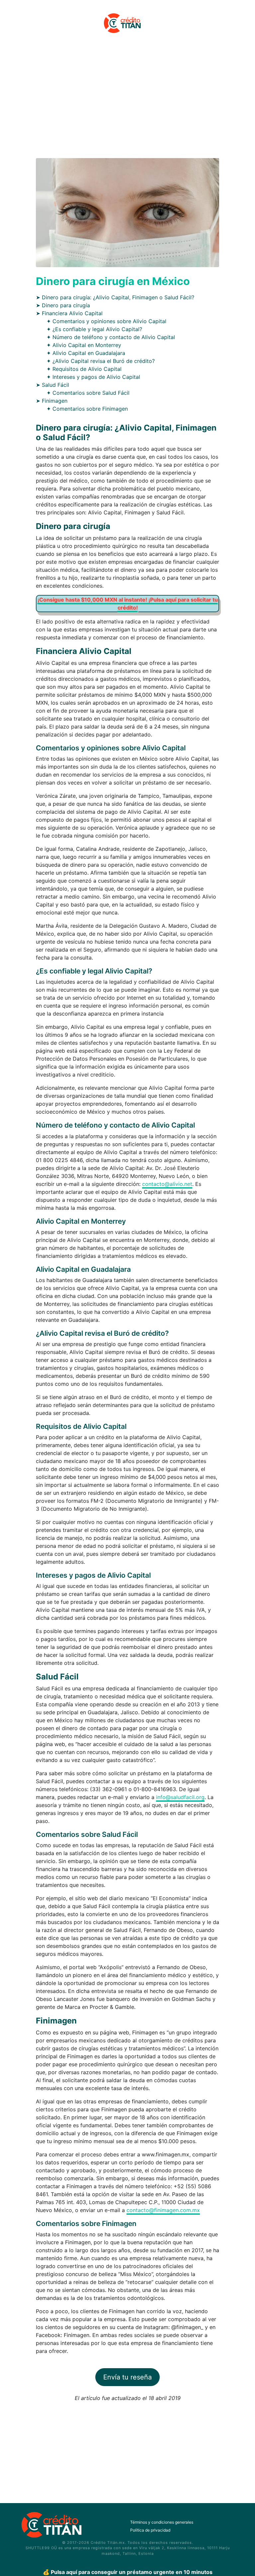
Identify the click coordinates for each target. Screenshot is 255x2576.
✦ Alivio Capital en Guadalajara (86, 353)
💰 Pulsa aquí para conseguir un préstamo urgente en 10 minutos (128, 2572)
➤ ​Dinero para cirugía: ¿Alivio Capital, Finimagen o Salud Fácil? (115, 297)
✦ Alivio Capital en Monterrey (84, 345)
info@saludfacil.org (180, 1797)
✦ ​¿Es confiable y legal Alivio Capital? (94, 329)
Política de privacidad (150, 2530)
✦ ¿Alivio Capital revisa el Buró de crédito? (101, 361)
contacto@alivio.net (167, 1184)
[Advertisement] (127, 100)
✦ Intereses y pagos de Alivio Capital (93, 377)
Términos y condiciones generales (162, 2522)
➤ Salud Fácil (52, 385)
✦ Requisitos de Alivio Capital (84, 369)
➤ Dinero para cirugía (63, 305)
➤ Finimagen (52, 401)
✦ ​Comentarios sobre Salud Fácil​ (88, 393)
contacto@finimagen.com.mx (163, 2210)
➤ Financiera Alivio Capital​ (69, 313)
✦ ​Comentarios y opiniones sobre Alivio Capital (106, 321)
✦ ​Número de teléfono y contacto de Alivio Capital (111, 337)
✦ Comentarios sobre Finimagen (87, 409)
